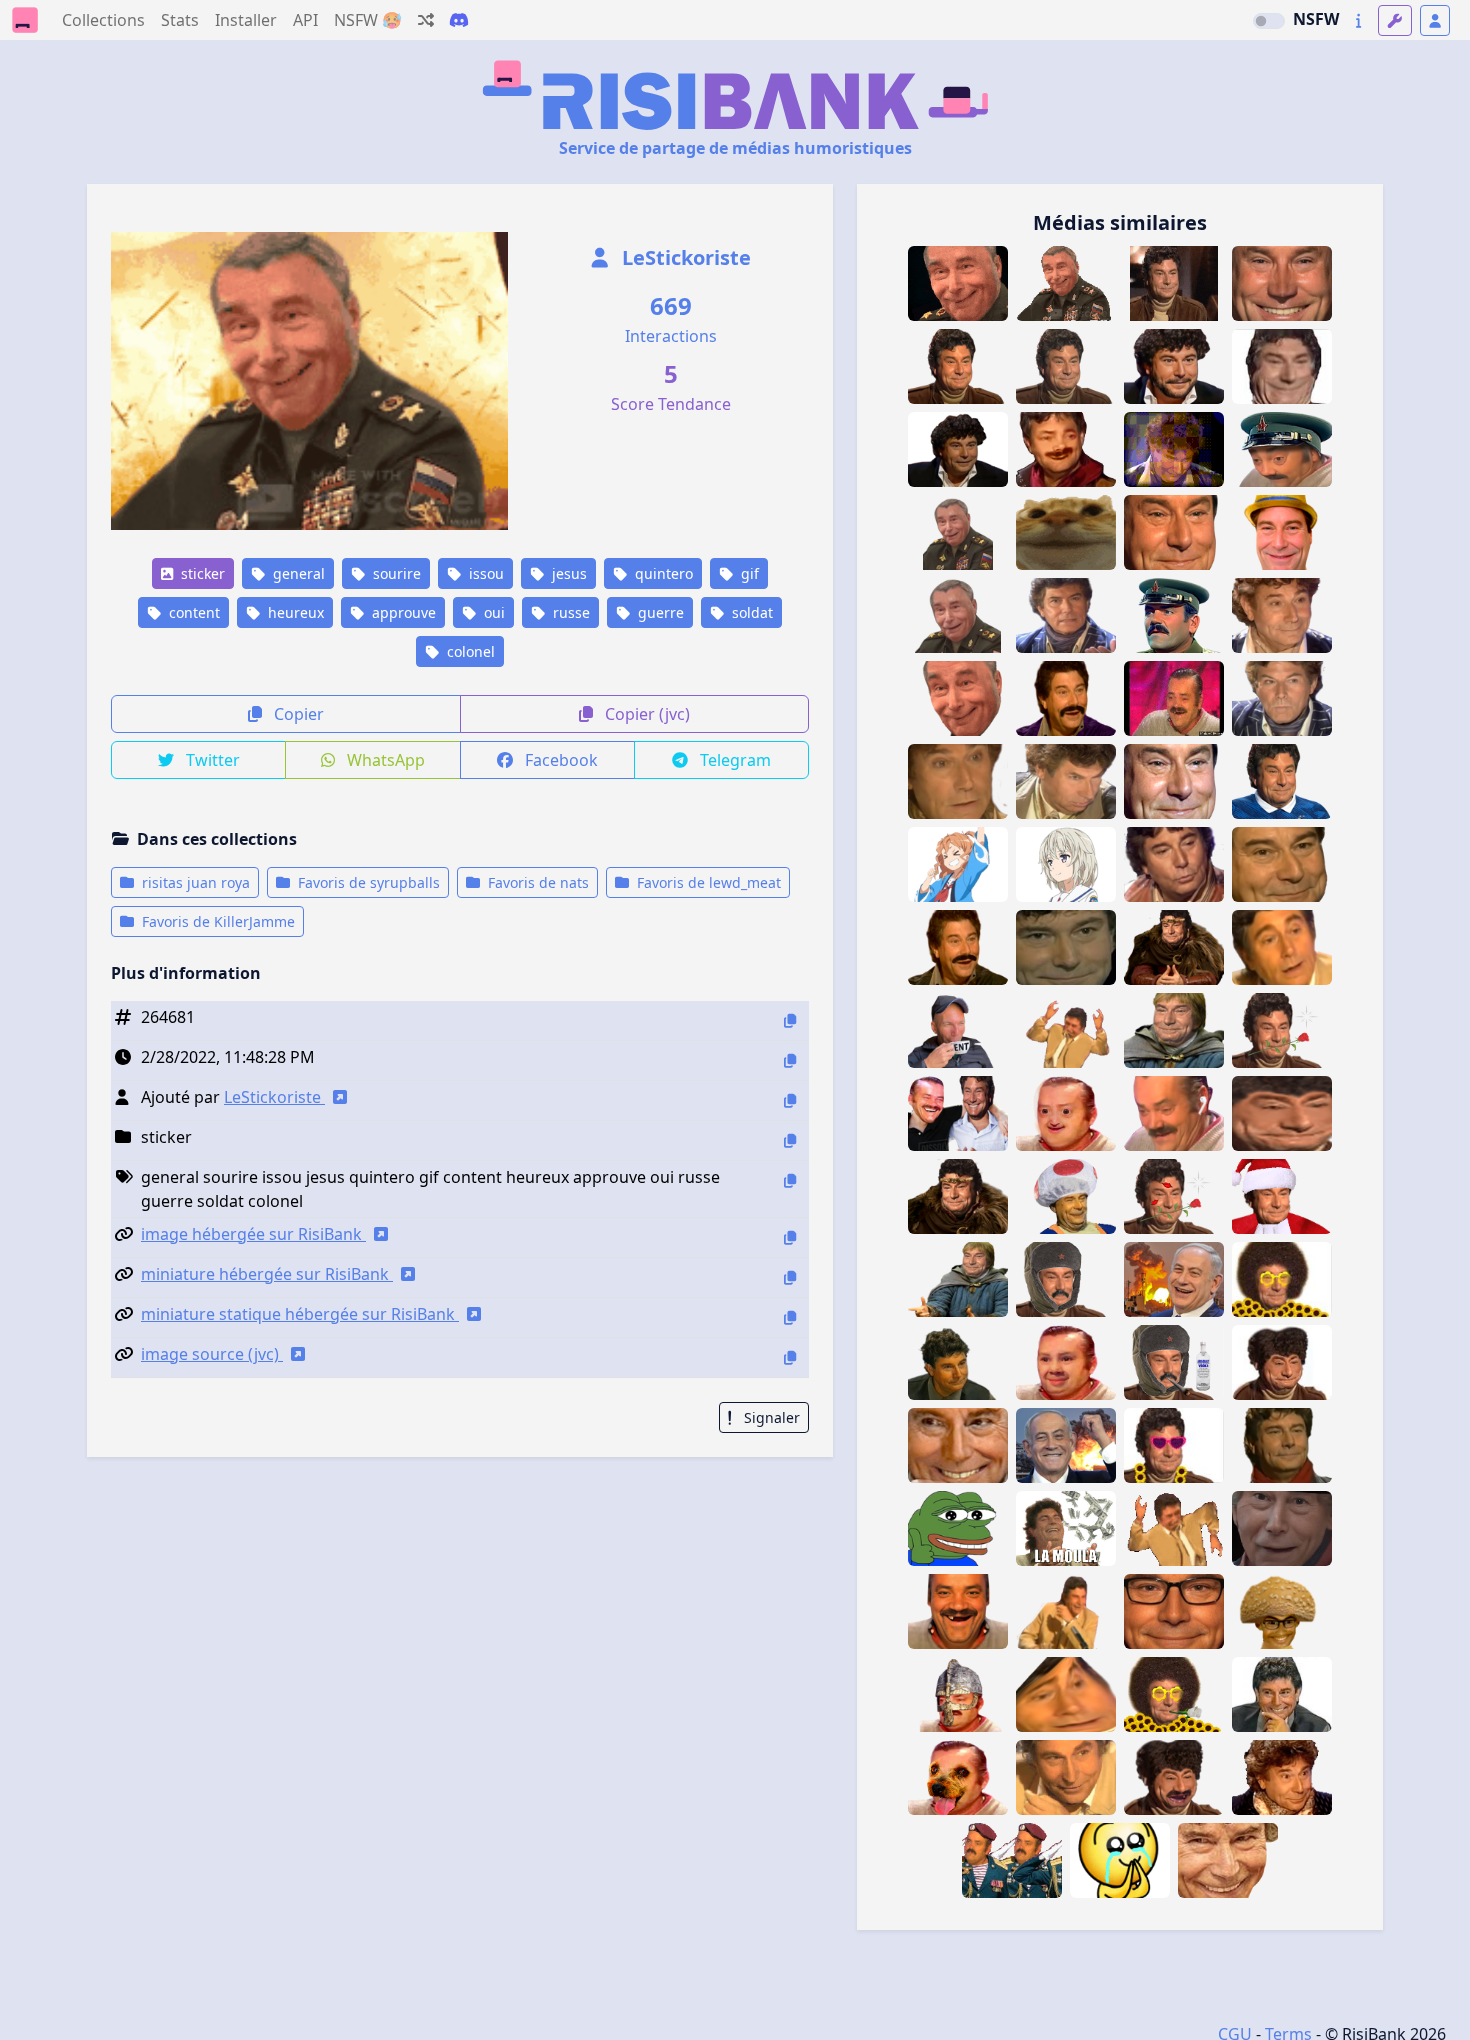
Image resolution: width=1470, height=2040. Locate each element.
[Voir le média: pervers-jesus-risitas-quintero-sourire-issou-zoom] (1228, 1860)
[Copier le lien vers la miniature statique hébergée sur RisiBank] (790, 1317)
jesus (567, 573)
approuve (402, 612)
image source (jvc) (212, 1354)
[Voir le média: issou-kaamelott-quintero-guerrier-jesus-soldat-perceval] (958, 1279)
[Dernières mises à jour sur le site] (1358, 20)
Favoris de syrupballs (367, 882)
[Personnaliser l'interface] (1395, 20)
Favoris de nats (536, 882)
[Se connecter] (1435, 20)
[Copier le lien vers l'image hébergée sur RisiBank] (790, 1237)
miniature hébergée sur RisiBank (267, 1274)
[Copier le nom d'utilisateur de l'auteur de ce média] (790, 1100)
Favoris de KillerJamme (216, 921)
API (305, 20)
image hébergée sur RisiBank (253, 1234)
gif (748, 573)
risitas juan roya (194, 882)
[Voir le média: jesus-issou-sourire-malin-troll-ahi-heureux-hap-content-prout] (958, 698)
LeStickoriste (684, 257)
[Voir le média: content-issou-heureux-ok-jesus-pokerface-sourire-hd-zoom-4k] (1174, 532)
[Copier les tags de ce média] (790, 1180)
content (192, 612)
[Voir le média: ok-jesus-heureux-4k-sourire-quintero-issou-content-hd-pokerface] (958, 366)
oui (492, 612)
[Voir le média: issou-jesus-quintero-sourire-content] (958, 449)
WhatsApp (384, 760)
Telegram (733, 760)
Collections (103, 20)
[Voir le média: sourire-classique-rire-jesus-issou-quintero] (1066, 1611)
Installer (246, 20)
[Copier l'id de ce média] (790, 1020)
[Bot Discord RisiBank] (459, 20)
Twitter (211, 760)
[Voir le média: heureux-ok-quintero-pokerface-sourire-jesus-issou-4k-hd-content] (1066, 366)
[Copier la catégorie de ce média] (790, 1140)
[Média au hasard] (426, 20)
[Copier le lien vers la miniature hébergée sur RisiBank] (790, 1277)
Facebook (559, 760)
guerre (659, 612)
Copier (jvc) (645, 714)
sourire (395, 573)
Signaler (770, 1417)
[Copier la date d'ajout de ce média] (790, 1060)
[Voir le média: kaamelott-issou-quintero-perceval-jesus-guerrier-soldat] (1174, 1030)
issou (484, 573)
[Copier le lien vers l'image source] (790, 1357)
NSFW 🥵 (368, 20)
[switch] (1269, 21)
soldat (750, 612)
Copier (297, 714)
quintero (662, 573)
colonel (469, 651)
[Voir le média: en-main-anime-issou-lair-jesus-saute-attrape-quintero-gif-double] (1066, 1030)
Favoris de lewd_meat (707, 882)
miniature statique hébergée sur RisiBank (300, 1314)
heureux (294, 612)
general (297, 573)
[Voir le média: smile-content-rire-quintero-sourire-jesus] (958, 1362)
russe (569, 612)
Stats (180, 20)
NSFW (1316, 19)
